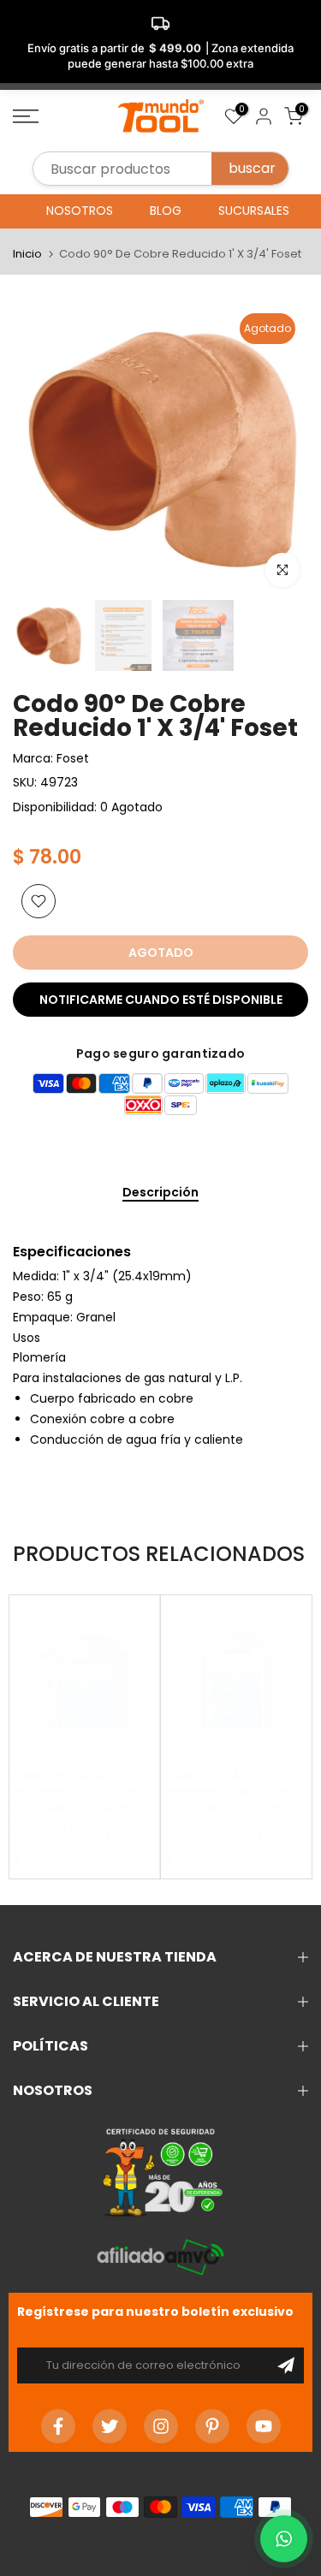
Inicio (27, 254)
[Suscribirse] (286, 2365)
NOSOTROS (80, 211)
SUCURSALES (254, 211)
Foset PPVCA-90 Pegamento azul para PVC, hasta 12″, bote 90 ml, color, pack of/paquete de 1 (80, 1806)
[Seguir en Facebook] (58, 2426)
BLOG (166, 211)
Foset (73, 758)
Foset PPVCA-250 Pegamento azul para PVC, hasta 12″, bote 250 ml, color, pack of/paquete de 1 (236, 1806)
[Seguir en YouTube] (264, 2426)
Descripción (160, 1193)
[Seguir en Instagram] (161, 2426)
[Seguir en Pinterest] (212, 2426)
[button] (284, 2539)
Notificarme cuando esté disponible (161, 1000)
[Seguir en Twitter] (110, 2426)
